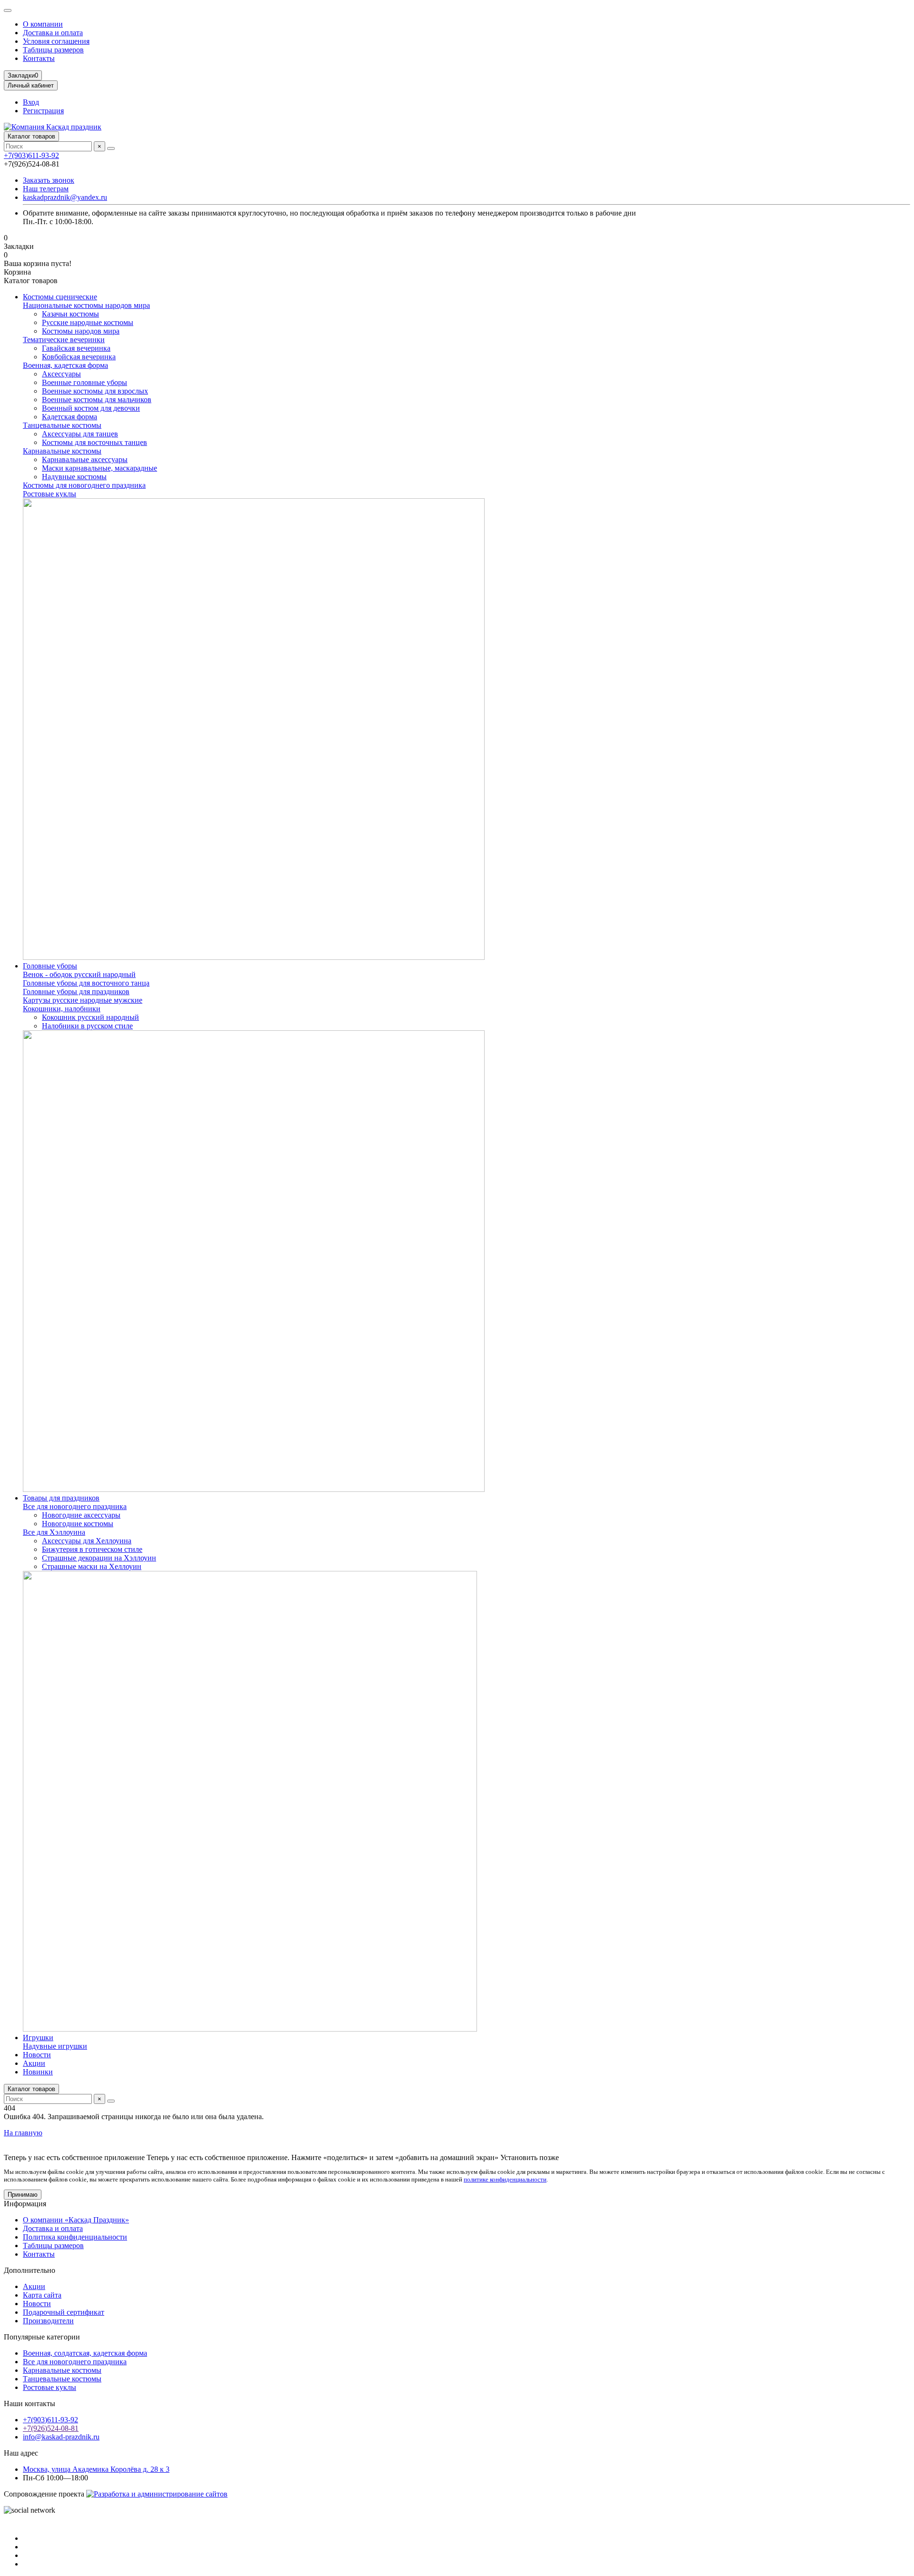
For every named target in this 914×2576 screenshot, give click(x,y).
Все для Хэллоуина (54, 1532)
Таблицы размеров (53, 50)
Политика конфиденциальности (75, 2237)
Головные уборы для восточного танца (86, 983)
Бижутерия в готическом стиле (92, 1549)
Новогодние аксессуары (81, 1515)
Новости (37, 2055)
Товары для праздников (61, 1498)
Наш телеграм (46, 189)
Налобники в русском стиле (87, 1026)
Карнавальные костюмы (62, 451)
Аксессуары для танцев (80, 434)
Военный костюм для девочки (91, 408)
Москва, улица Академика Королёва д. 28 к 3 (96, 2469)
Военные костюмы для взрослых (95, 391)
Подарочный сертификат (64, 2312)
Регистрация (43, 111)
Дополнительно (30, 2270)
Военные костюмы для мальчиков (97, 400)
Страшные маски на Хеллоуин (92, 1566)
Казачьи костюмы (70, 314)
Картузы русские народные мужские (83, 1000)
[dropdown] (8, 10)
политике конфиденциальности (505, 2179)
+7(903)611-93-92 (31, 155)
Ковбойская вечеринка (79, 357)
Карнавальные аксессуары (85, 459)
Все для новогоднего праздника (75, 1506)
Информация (25, 2204)
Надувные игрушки (55, 2046)
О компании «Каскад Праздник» (76, 2220)
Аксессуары (61, 374)
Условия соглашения (56, 41)
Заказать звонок (49, 180)
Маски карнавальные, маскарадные (99, 468)
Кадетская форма (70, 417)
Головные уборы (50, 966)
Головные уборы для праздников (76, 992)
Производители (48, 2321)
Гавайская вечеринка (76, 348)
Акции (34, 2063)
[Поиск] (111, 148)
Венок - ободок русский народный (79, 974)
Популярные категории (42, 2337)
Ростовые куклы (50, 494)
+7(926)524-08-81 (51, 2428)
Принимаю (23, 2195)
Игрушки (38, 2038)
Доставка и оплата (53, 33)
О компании (43, 24)
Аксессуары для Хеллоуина (87, 1541)
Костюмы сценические (60, 297)
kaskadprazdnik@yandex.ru (65, 197)
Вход (31, 102)
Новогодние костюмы (78, 1524)
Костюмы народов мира (81, 331)
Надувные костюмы (74, 477)
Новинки (38, 2072)
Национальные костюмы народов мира (86, 305)
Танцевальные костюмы (62, 425)
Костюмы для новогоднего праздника (84, 485)
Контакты (39, 58)
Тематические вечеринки (64, 340)
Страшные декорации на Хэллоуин (99, 1558)
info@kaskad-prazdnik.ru (61, 2437)
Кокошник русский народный (90, 1017)
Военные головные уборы (84, 382)
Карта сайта (42, 2295)
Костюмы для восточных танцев (94, 442)
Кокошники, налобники (62, 1009)
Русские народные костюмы (88, 322)
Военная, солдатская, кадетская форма (85, 2353)
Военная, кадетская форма (65, 365)
